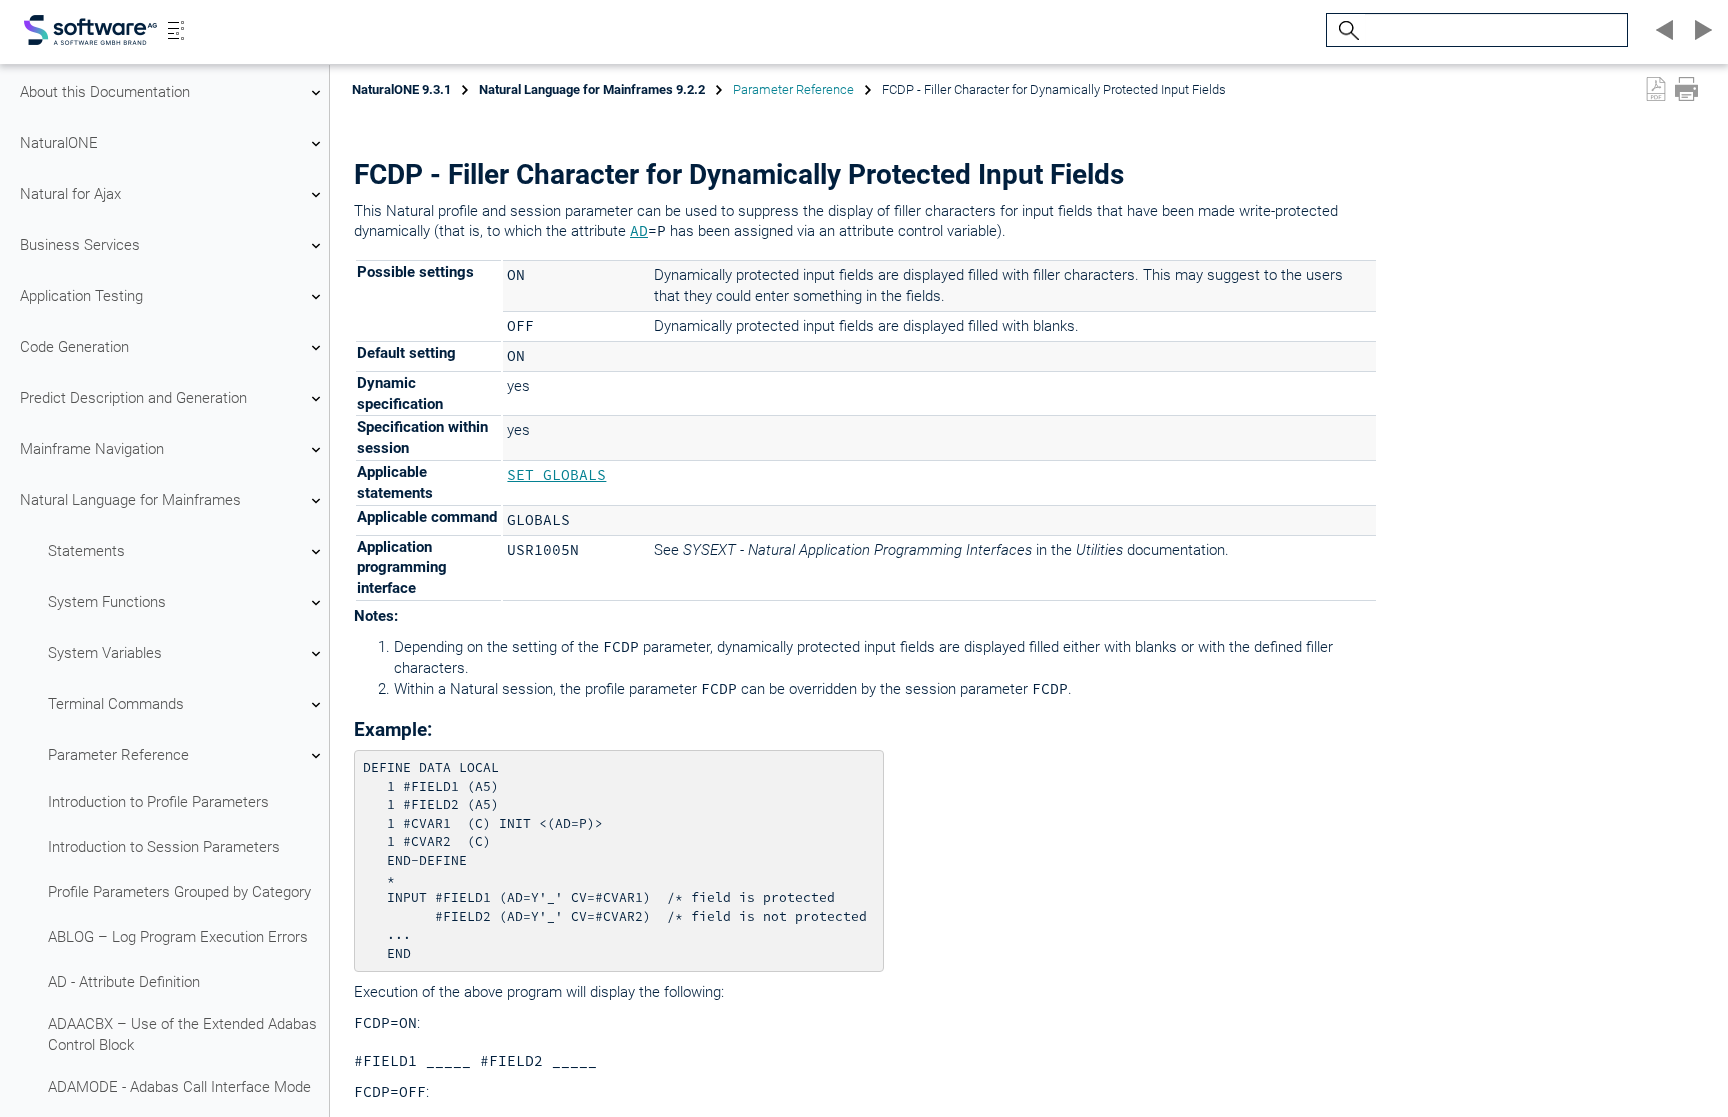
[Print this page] (1686, 89)
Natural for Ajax (70, 194)
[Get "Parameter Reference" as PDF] (1656, 89)
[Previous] (1662, 30)
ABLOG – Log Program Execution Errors (178, 937)
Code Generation (74, 347)
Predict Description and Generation (133, 398)
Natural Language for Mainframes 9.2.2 (592, 89)
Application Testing (81, 296)
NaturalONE (59, 143)
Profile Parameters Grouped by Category (179, 892)
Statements (86, 551)
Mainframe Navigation (92, 449)
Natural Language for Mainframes (130, 500)
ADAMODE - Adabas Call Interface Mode (179, 1087)
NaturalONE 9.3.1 (401, 89)
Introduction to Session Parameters (164, 847)
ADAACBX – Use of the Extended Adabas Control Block (182, 1034)
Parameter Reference (118, 755)
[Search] (1346, 30)
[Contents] (176, 30)
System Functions (107, 602)
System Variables (105, 653)
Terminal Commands (116, 704)
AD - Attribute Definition (124, 982)
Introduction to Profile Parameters (158, 802)
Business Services (80, 245)
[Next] (1700, 30)
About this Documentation (105, 92)
